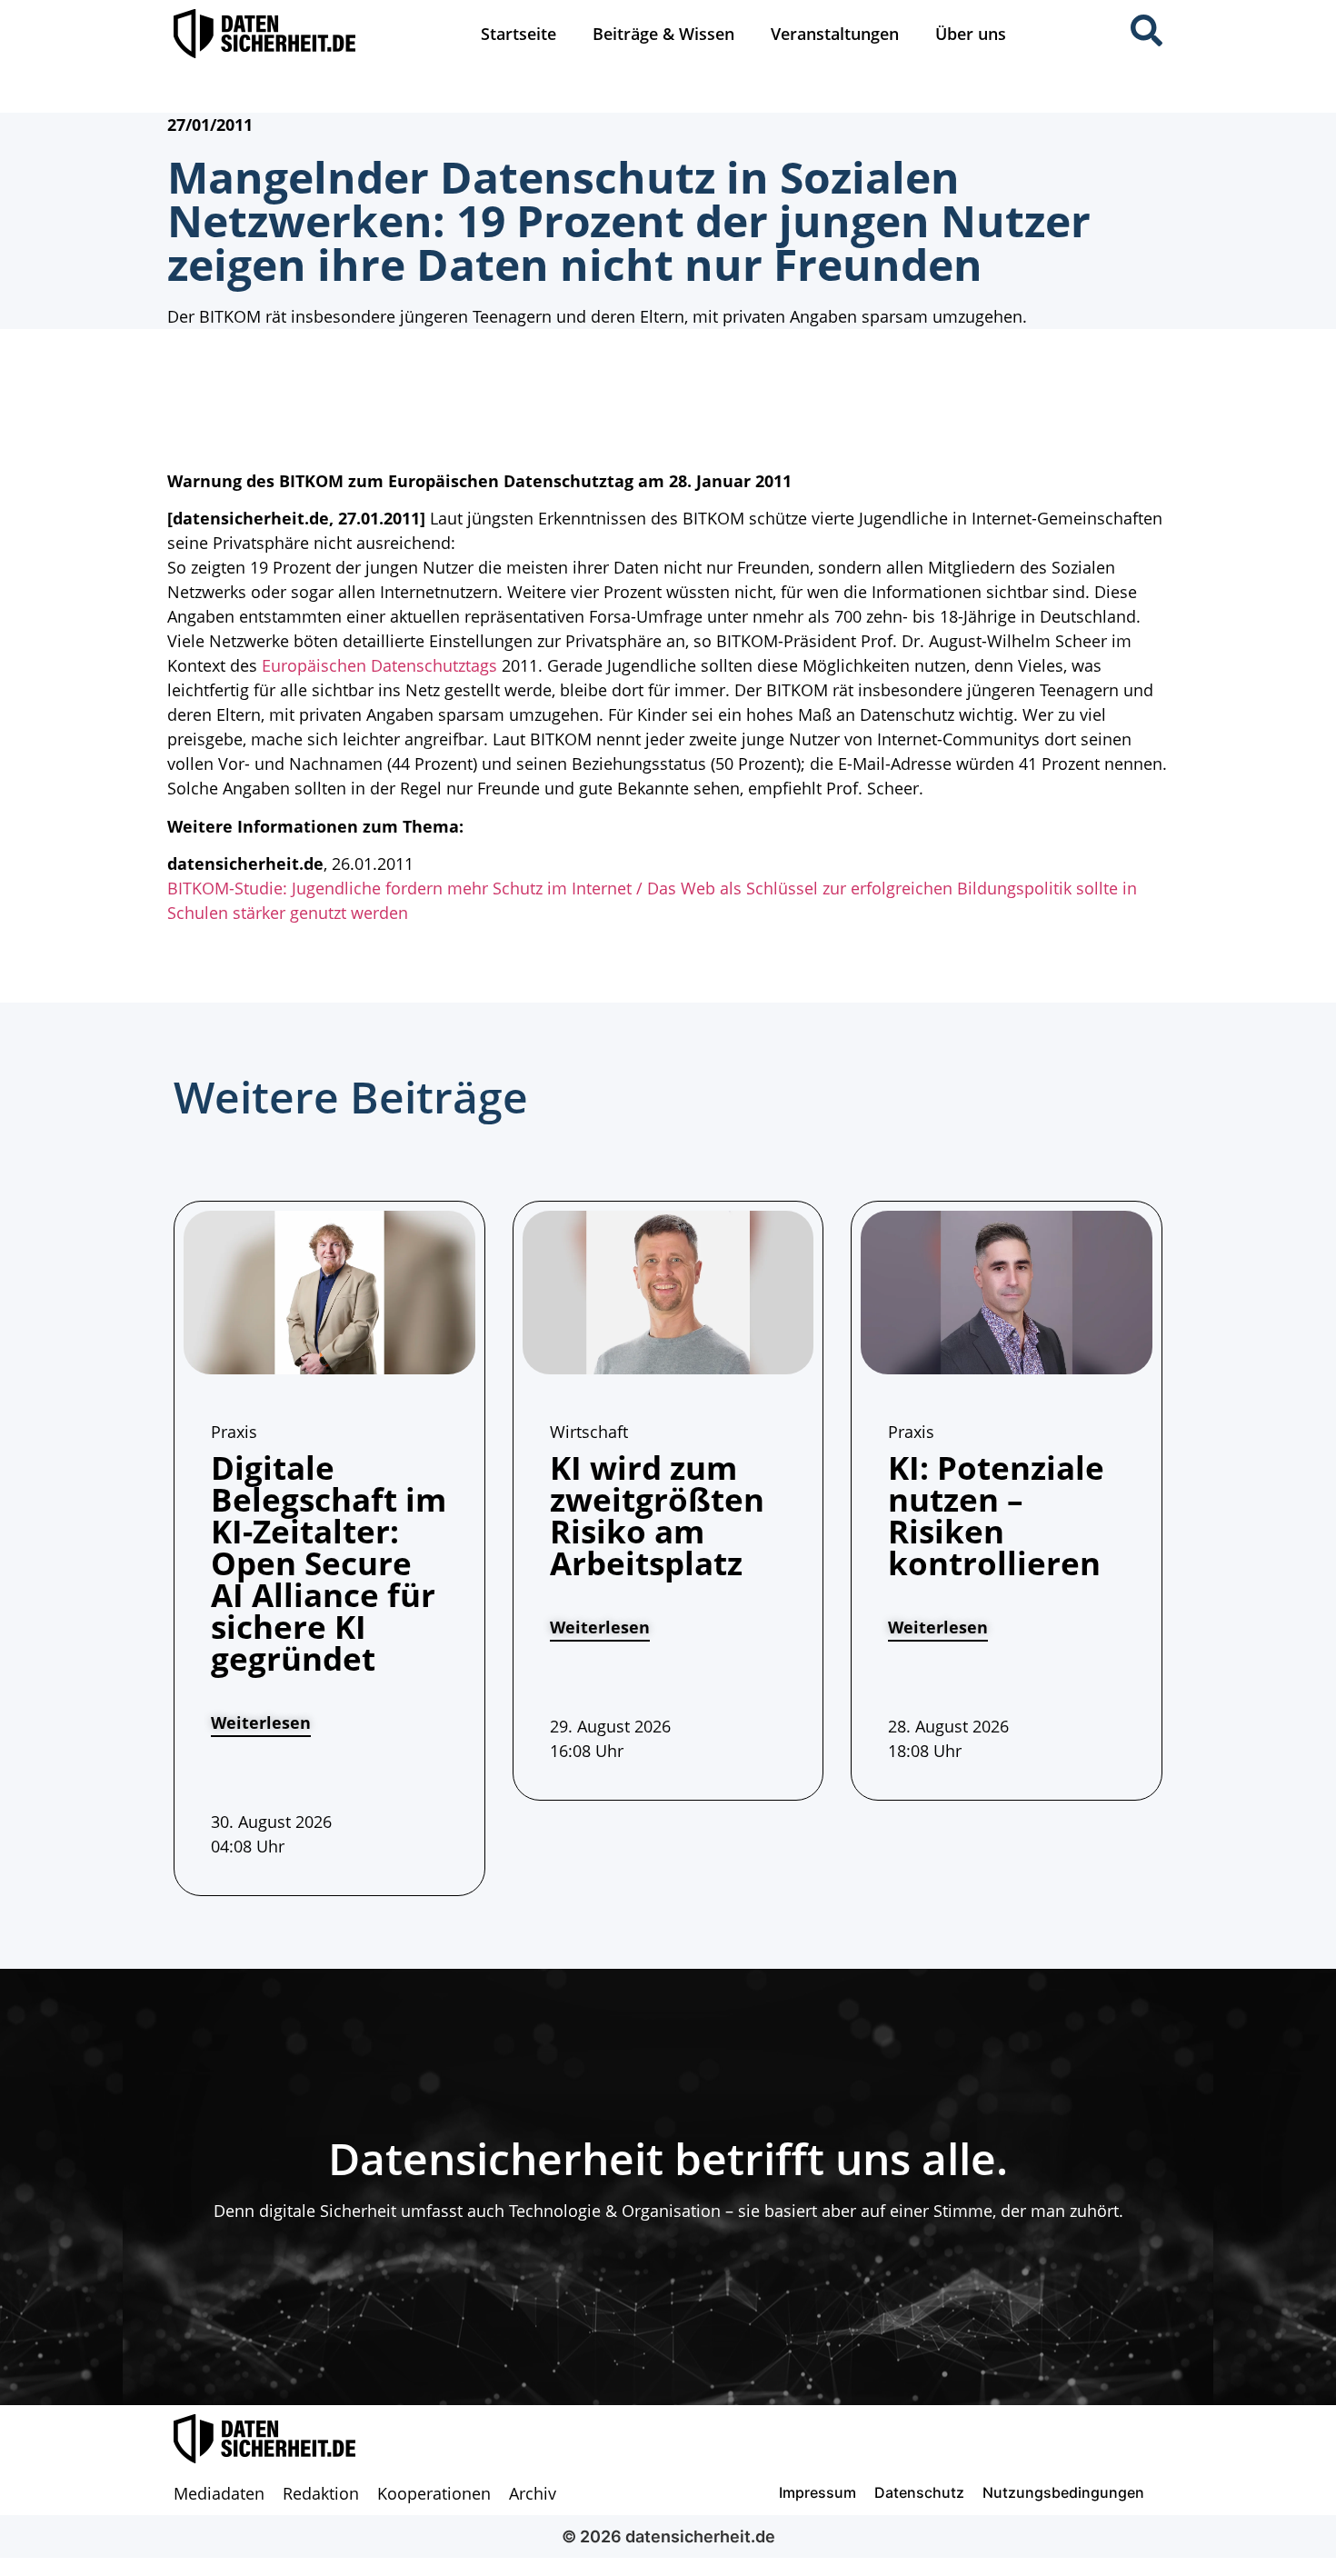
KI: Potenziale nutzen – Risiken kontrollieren (996, 1515)
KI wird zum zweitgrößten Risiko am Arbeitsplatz (657, 1515)
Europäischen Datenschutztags (377, 665)
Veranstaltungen (835, 34)
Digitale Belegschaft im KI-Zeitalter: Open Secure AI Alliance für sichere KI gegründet (329, 1563)
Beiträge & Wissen (663, 34)
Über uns (971, 34)
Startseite (518, 34)
